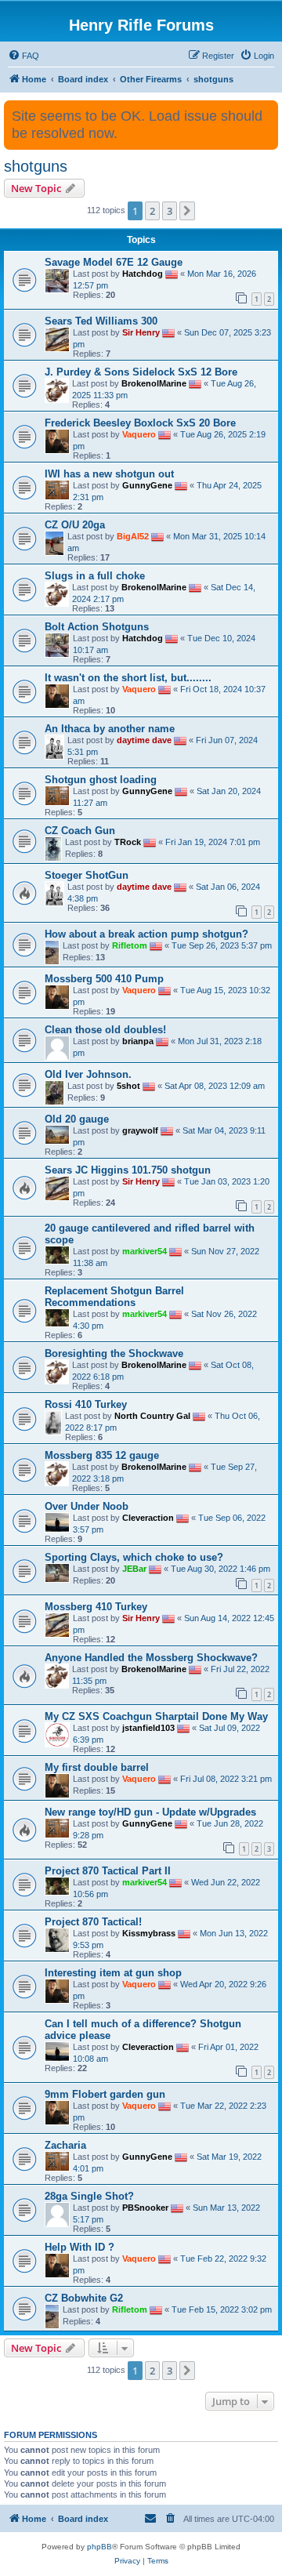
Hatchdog (143, 274)
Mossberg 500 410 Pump (104, 979)
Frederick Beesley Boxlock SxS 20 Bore (140, 423)
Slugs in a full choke (95, 576)
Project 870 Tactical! (93, 1922)
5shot (128, 1086)
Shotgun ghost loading (101, 780)
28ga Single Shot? (89, 2196)
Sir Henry (141, 332)
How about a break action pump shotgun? (146, 934)
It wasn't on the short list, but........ (128, 678)
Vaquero (139, 434)
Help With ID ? (80, 2247)
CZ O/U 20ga (75, 525)
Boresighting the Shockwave (114, 1353)
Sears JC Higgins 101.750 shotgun (128, 1170)
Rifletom (130, 945)
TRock (128, 842)
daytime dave (144, 740)
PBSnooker (145, 2207)
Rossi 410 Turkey (86, 1404)
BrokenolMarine (154, 383)
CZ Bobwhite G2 (84, 2298)
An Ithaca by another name (110, 729)
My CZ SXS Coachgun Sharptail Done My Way (156, 1716)
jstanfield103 (148, 1728)
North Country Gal (152, 1416)
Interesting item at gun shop (113, 1973)
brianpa (138, 1041)
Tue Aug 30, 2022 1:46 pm (221, 1569)
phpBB (99, 2547)
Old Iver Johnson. (88, 1074)
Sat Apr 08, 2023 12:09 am (215, 1086)
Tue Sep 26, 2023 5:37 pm (222, 945)
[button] (187, 211)
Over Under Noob (87, 1506)
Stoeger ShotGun (87, 875)
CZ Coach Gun (80, 831)
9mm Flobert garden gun (105, 2094)
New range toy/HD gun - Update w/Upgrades (150, 1812)
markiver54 (145, 1251)
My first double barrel (97, 1767)
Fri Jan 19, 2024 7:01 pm (213, 842)
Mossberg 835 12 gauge (102, 1455)
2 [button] (152, 211)
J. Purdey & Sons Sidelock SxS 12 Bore (141, 372)
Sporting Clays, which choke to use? (134, 1557)
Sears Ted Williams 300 (101, 321)
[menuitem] (23, 56)
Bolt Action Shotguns (97, 627)
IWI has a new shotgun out (109, 474)
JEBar (134, 1569)
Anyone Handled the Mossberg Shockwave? (151, 1658)
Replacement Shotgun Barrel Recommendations (114, 1297)
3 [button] (170, 211)
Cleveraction (148, 1518)
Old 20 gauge (77, 1119)
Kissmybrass (149, 1933)
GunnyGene (147, 485)
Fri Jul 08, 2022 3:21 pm (226, 1779)
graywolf (140, 1130)
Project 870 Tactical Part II (108, 1871)
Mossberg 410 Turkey (96, 1607)
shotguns (36, 166)
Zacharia (65, 2145)
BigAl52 (133, 536)
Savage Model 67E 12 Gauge (114, 262)
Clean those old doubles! (105, 1030)
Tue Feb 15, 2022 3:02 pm (222, 2309)
